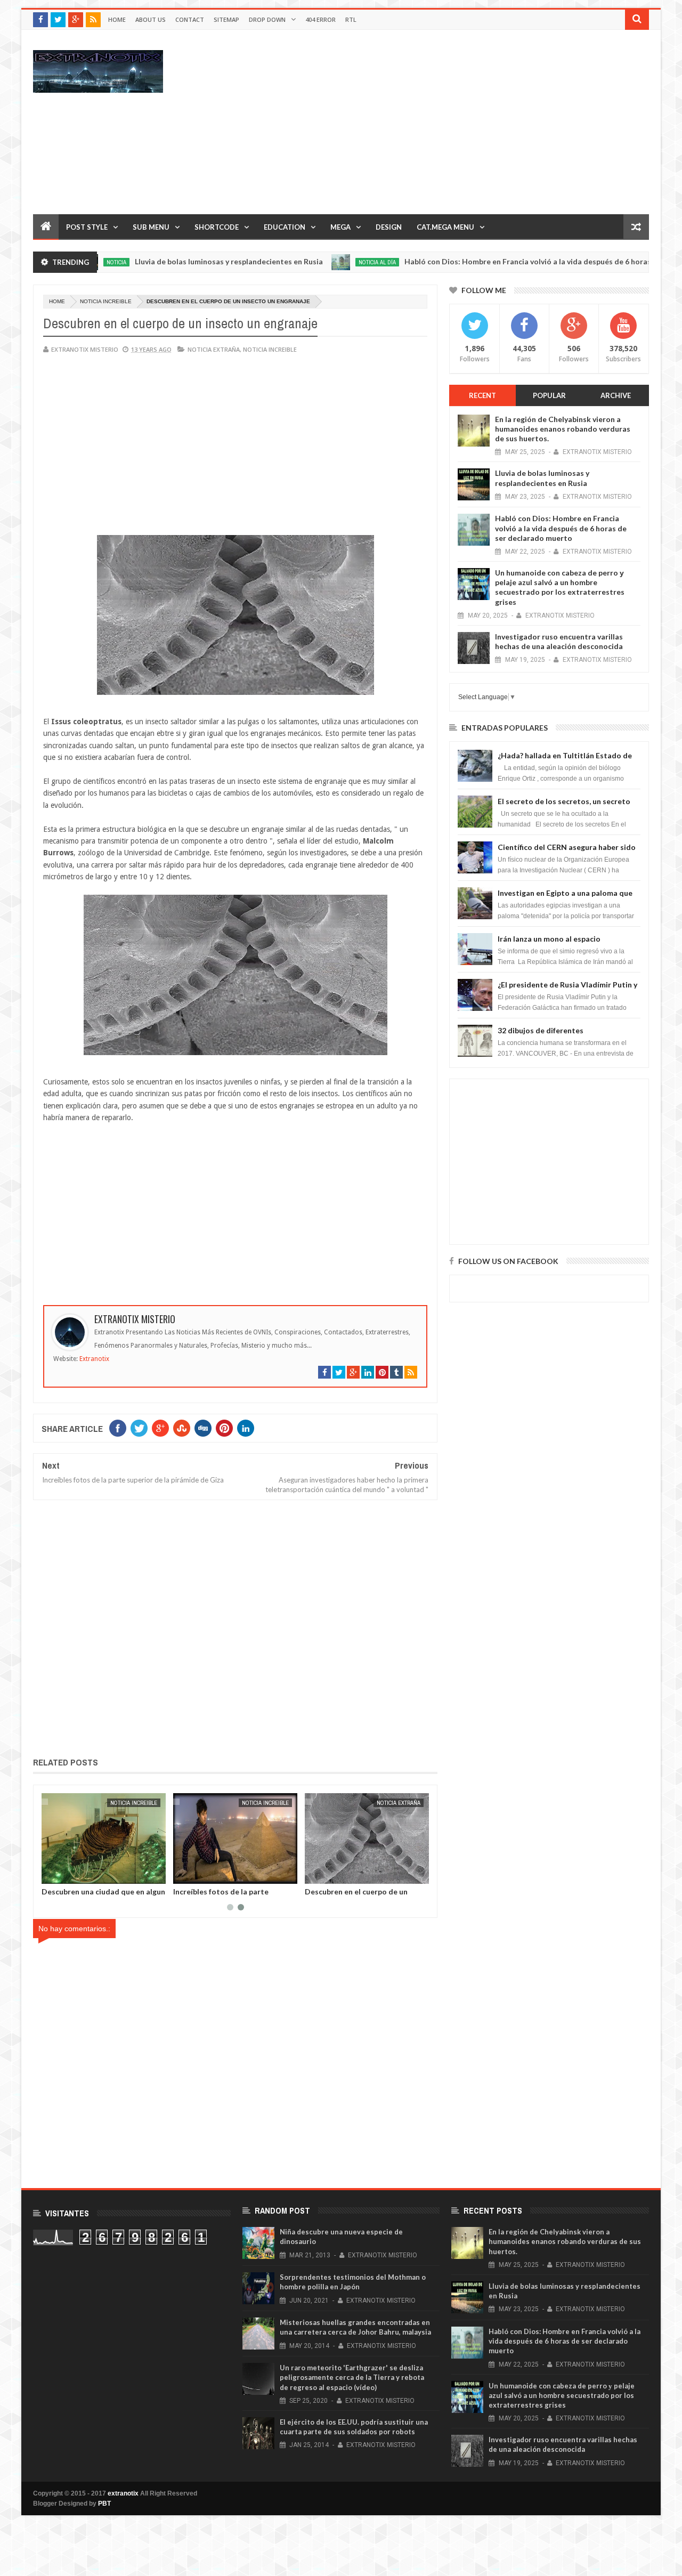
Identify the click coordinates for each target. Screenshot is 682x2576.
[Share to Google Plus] (75, 1874)
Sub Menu (151, 227)
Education (285, 227)
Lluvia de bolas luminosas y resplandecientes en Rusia (177, 261)
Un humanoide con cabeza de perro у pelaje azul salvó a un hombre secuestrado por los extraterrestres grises (560, 587)
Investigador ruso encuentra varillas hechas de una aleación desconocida (559, 641)
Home (117, 19)
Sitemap (226, 19)
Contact (190, 19)
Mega (340, 227)
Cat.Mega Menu (445, 227)
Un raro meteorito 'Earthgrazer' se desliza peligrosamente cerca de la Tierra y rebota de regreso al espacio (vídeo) (352, 2377)
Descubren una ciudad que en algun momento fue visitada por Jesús (103, 1895)
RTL (351, 19)
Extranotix (94, 1359)
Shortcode (217, 227)
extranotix (123, 2493)
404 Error (320, 19)
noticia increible (106, 301)
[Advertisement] (455, 121)
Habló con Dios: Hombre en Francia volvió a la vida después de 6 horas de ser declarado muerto (561, 528)
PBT (104, 2504)
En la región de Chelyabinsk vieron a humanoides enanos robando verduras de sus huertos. (563, 429)
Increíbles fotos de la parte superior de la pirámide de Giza (228, 1895)
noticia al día (326, 262)
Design (389, 227)
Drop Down (267, 19)
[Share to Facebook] (52, 1874)
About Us (151, 19)
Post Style (87, 227)
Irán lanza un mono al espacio (549, 939)
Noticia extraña (214, 349)
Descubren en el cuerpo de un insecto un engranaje (356, 1895)
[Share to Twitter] (63, 1874)
